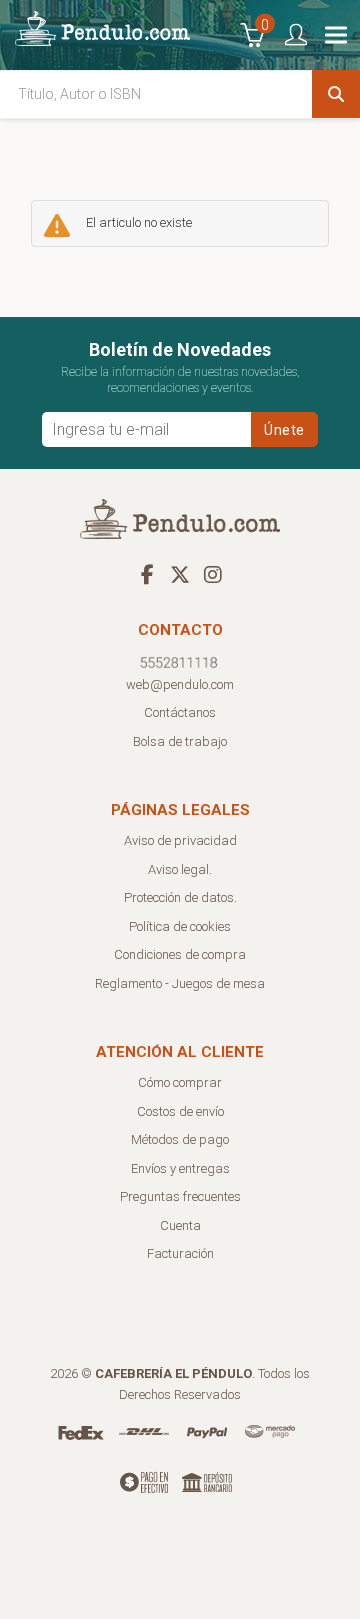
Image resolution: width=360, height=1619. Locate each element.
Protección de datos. (180, 897)
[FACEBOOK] (147, 574)
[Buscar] (336, 94)
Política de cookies (180, 926)
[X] (180, 574)
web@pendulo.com (180, 684)
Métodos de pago (180, 1139)
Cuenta (180, 1225)
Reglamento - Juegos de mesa (180, 983)
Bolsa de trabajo (180, 741)
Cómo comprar (180, 1082)
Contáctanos (180, 712)
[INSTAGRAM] (213, 574)
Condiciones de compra (180, 954)
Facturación (180, 1253)
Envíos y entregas (180, 1168)
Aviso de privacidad (180, 840)
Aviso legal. (180, 869)
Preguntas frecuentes (180, 1196)
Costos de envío (180, 1111)
